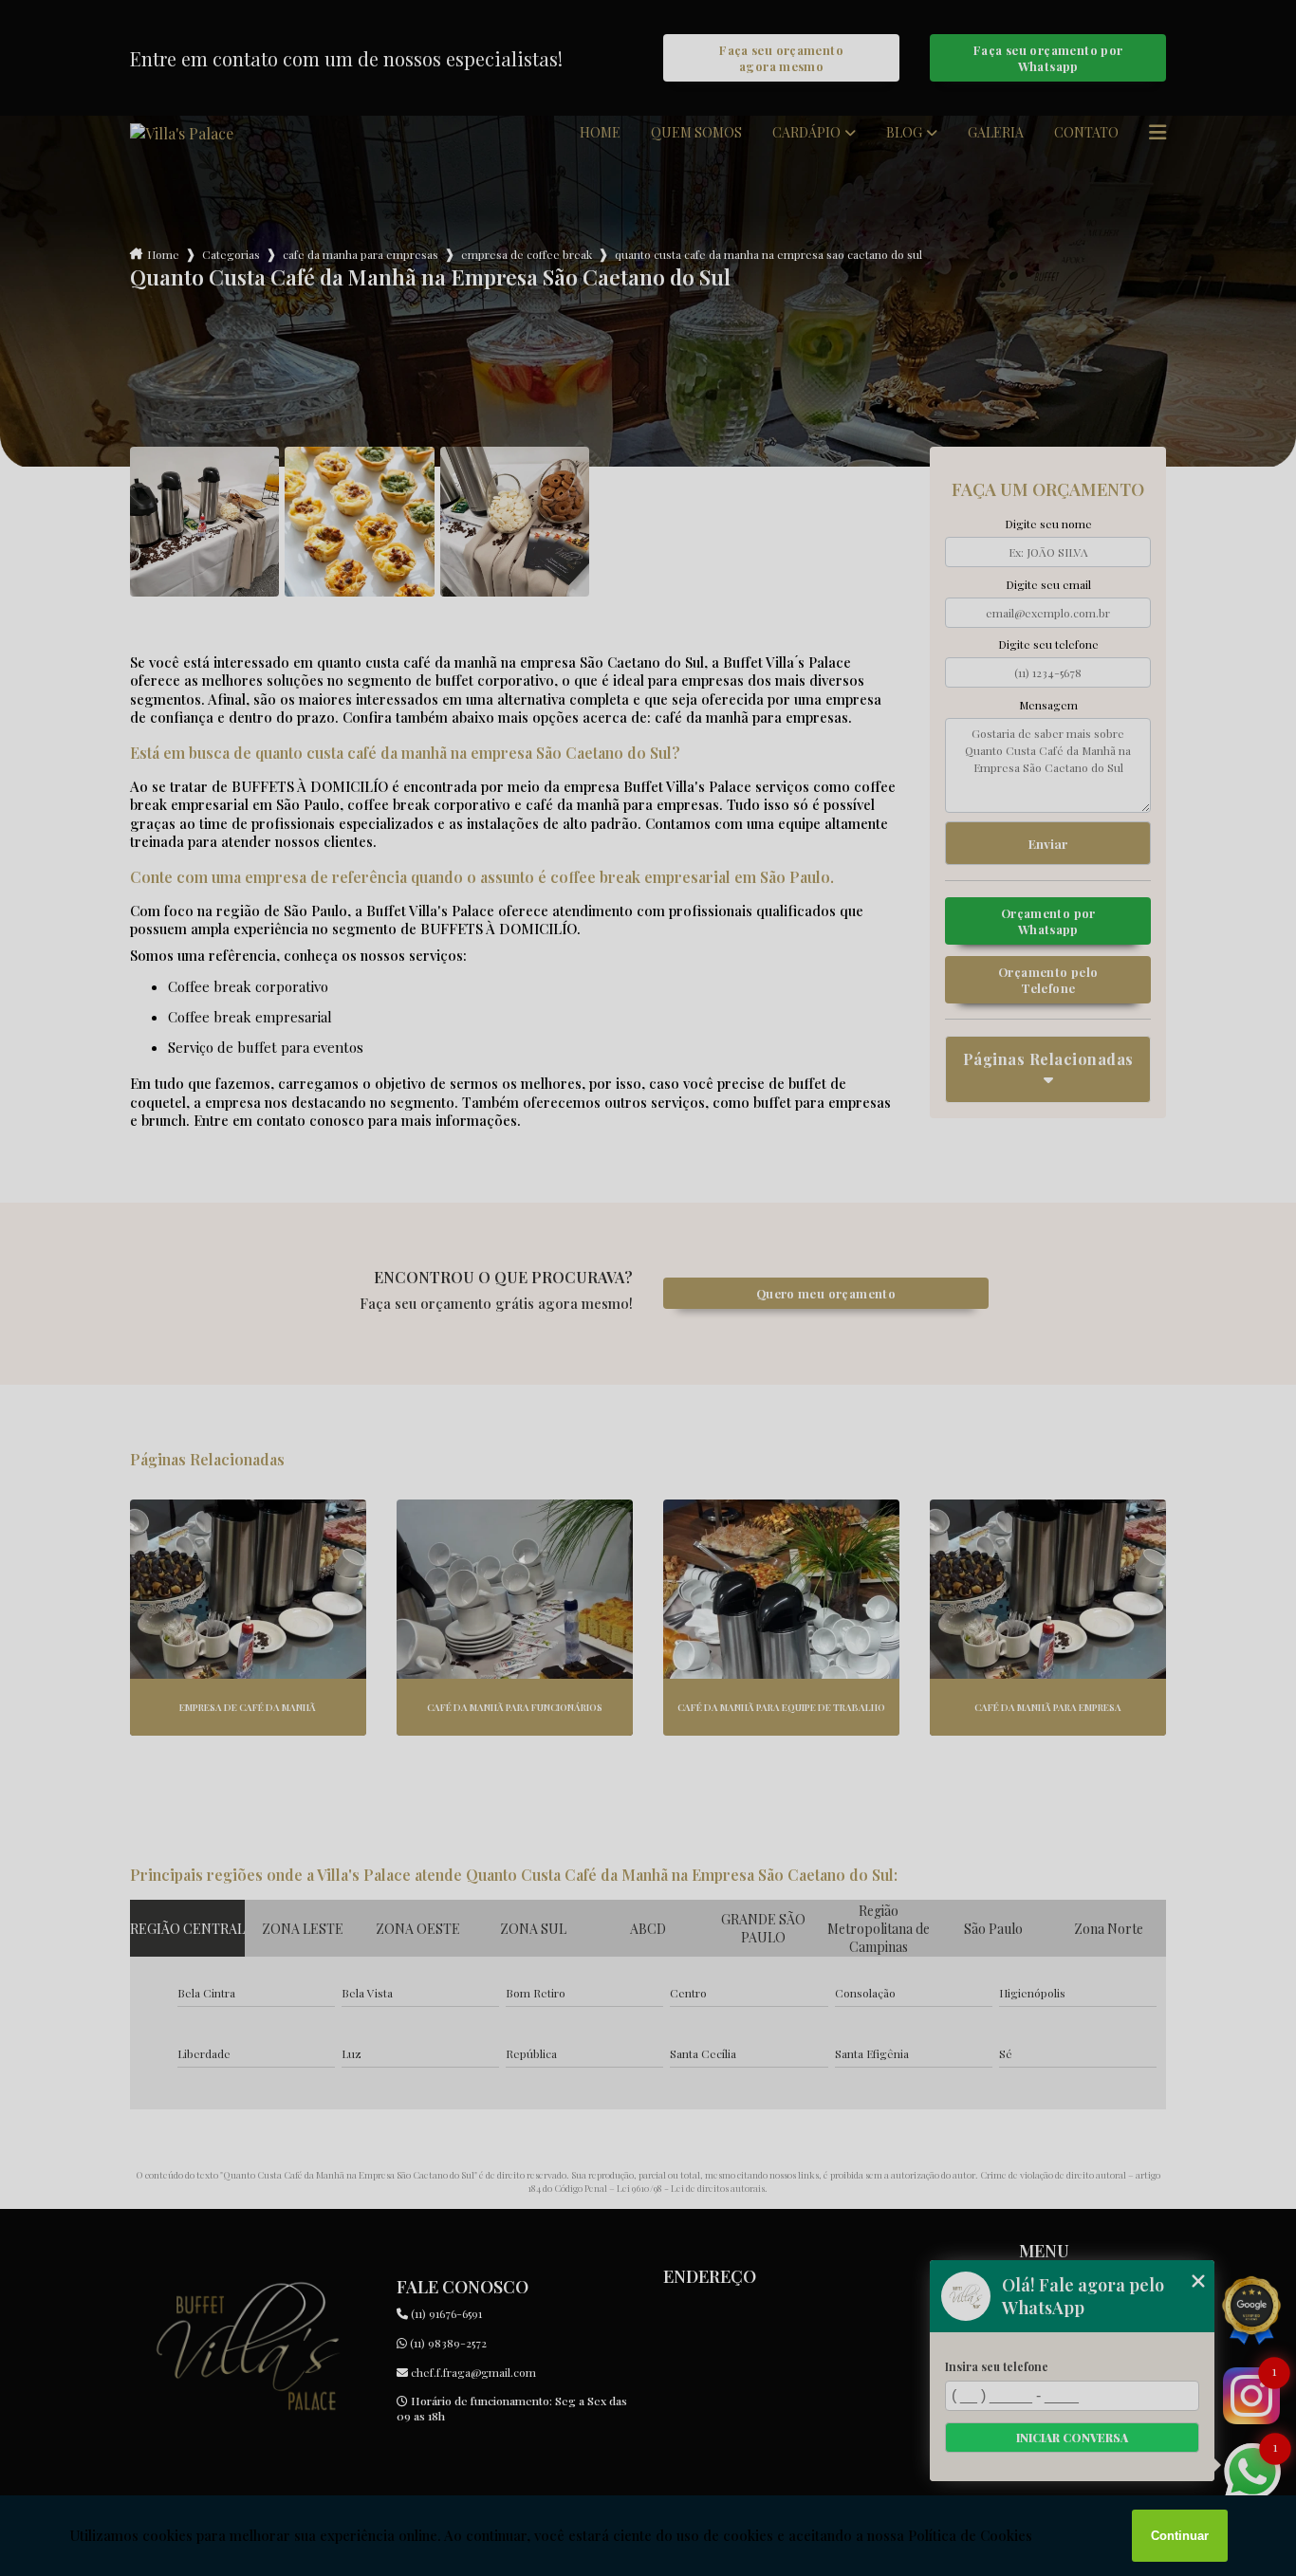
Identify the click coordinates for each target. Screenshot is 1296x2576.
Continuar (1180, 2536)
